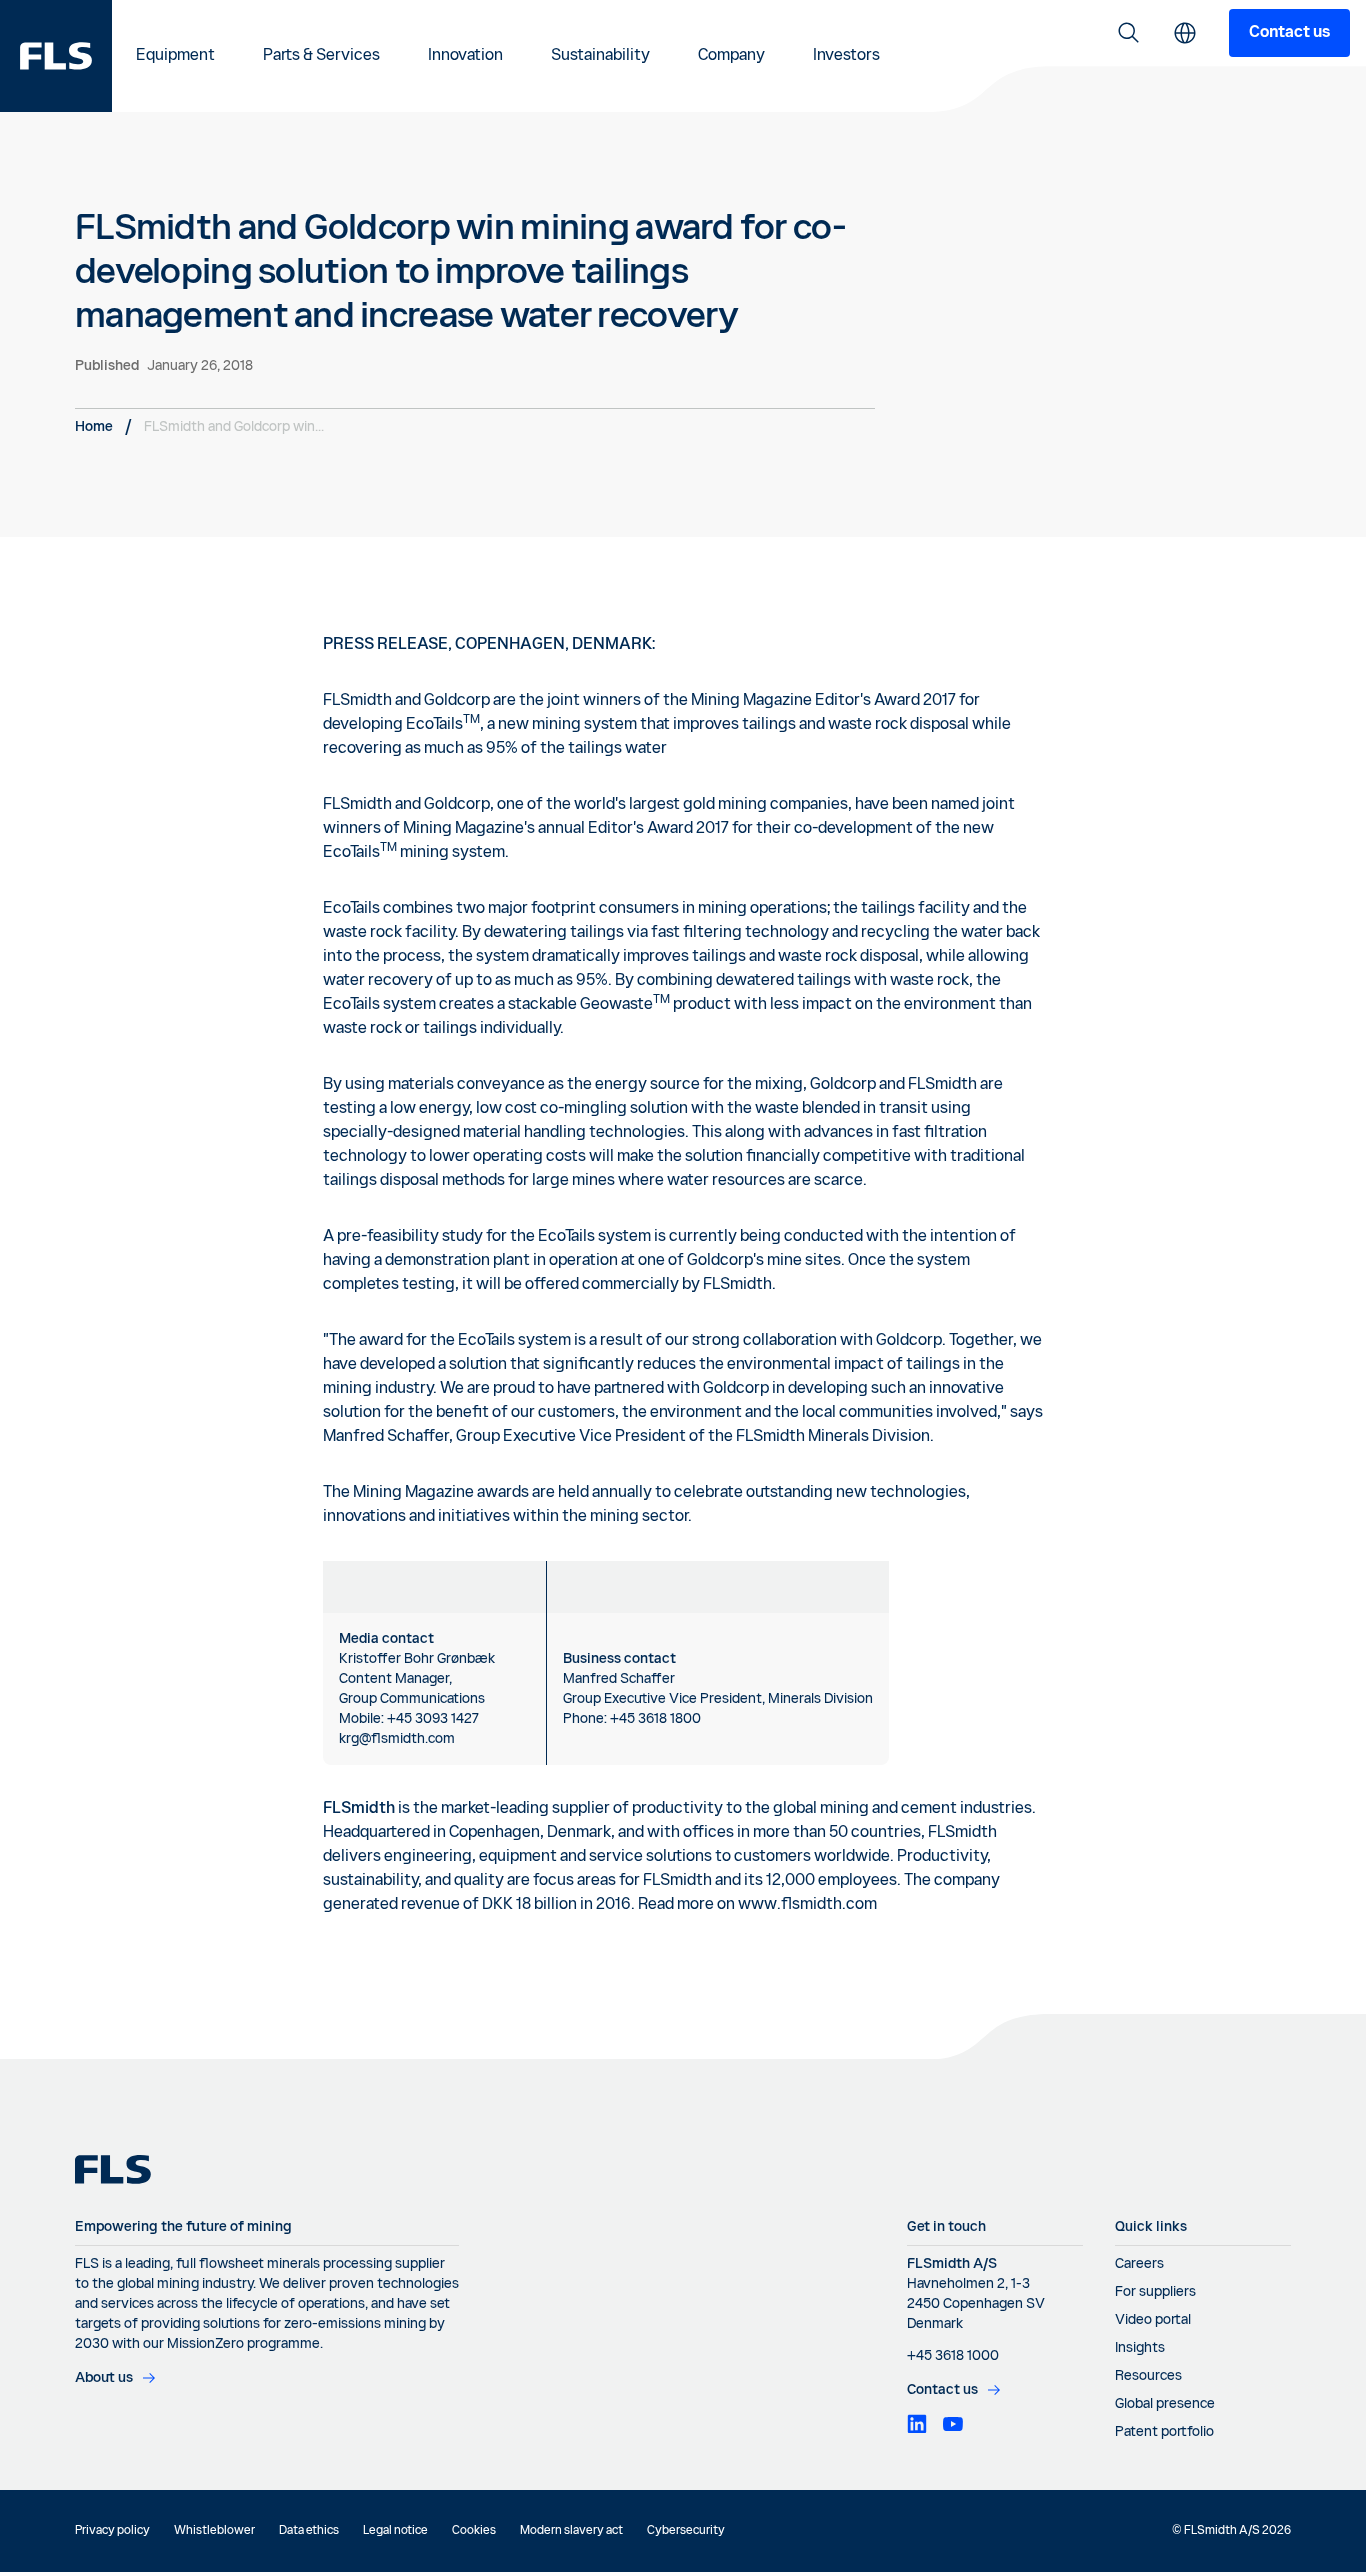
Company (731, 56)
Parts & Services (321, 56)
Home (94, 427)
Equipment (175, 56)
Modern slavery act (571, 2531)
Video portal (1153, 2320)
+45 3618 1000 (953, 2356)
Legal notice (395, 2531)
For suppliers (1155, 2292)
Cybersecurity (686, 2531)
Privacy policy (112, 2531)
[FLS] (56, 56)
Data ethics (309, 2531)
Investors (846, 56)
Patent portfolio (1164, 2432)
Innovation (465, 56)
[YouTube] (953, 2424)
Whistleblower (214, 2531)
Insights (1140, 2348)
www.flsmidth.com (807, 1905)
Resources (1148, 2376)
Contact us (1289, 33)
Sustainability (600, 56)
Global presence (1165, 2404)
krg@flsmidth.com (397, 1739)
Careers (1139, 2264)
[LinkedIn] (917, 2424)
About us (104, 2378)
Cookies (474, 2531)
